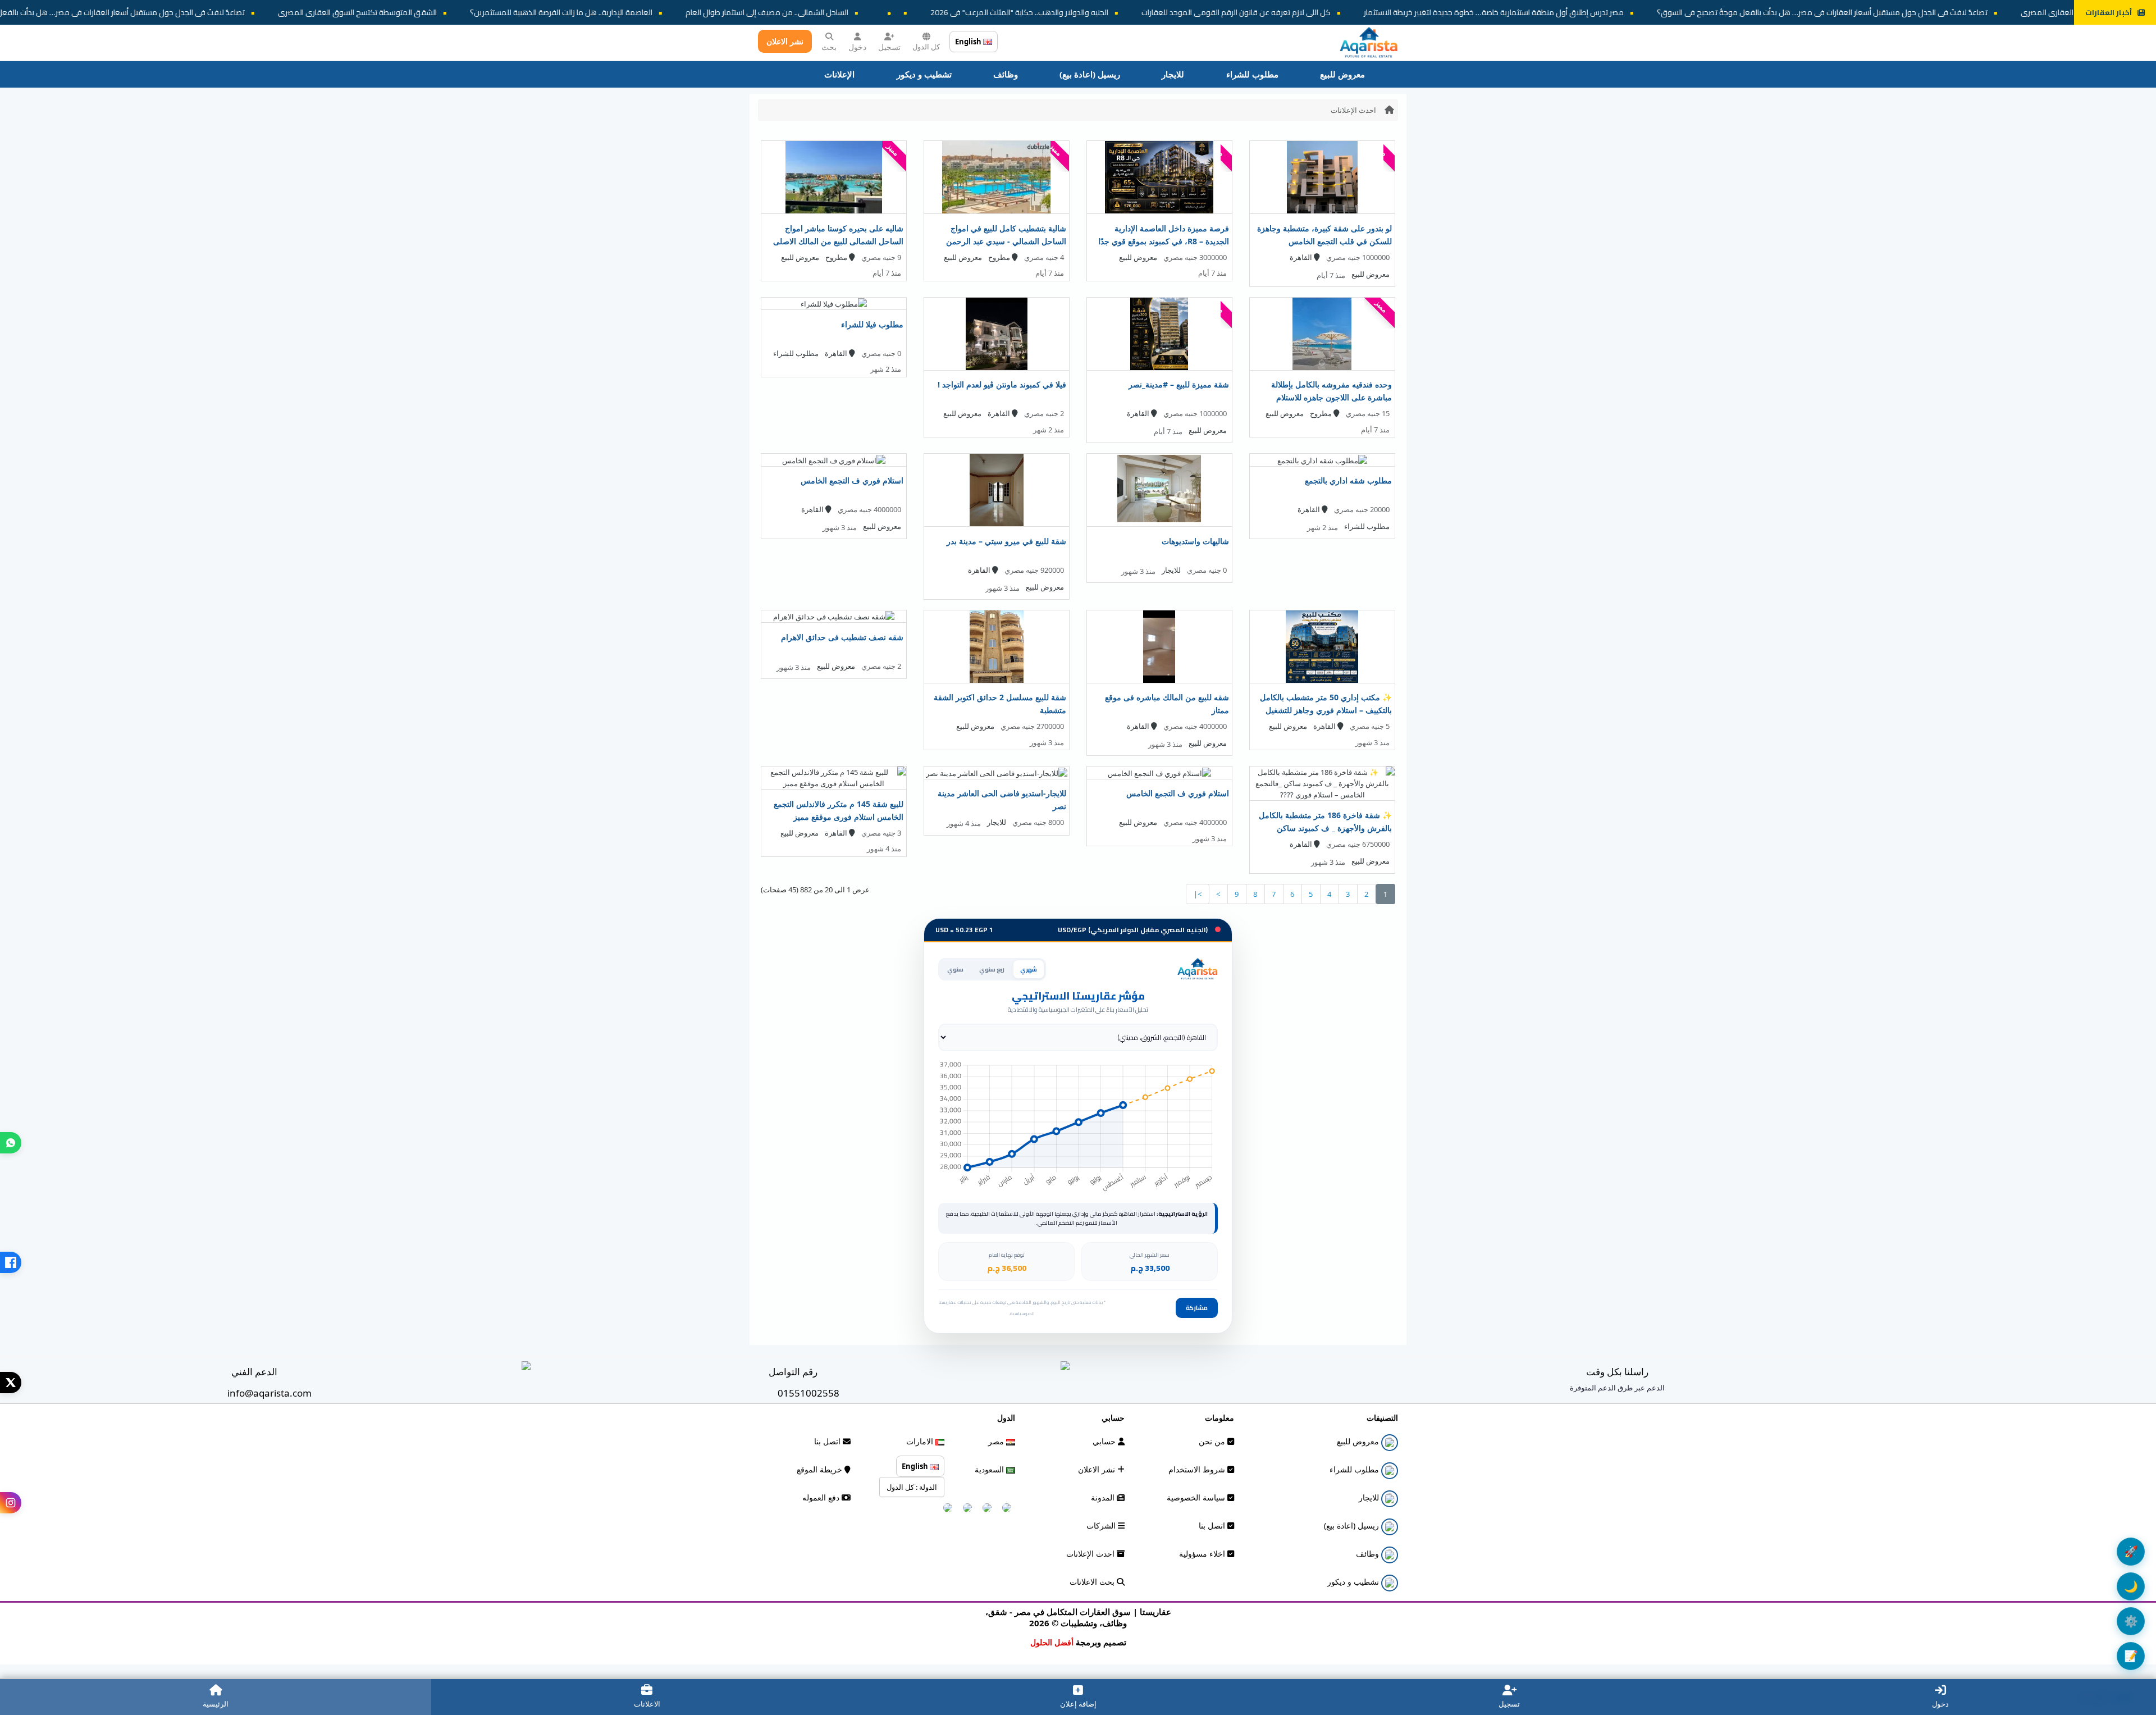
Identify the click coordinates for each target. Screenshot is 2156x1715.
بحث (829, 47)
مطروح (1000, 257)
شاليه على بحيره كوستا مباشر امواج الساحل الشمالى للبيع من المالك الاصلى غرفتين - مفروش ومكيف (838, 241)
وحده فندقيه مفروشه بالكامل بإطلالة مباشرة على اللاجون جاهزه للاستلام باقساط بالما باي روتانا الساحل (1331, 397)
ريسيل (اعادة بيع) (1090, 74)
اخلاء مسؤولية (1203, 1554)
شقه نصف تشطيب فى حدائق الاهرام (842, 637)
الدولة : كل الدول (912, 1487)
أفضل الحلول (1052, 1642)
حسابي (1105, 1441)
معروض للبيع (1342, 74)
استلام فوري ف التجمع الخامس (852, 480)
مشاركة (1197, 1308)
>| (1198, 894)
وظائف (1006, 74)
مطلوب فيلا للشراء (872, 324)
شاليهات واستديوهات (1195, 541)
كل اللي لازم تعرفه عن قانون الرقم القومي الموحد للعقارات (1466, 12)
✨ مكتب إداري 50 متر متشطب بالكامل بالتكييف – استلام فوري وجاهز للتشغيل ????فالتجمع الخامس (1326, 710)
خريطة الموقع (821, 1469)
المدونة (1104, 1497)
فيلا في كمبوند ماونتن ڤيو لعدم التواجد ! (1002, 384)
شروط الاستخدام (1198, 1469)
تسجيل (889, 47)
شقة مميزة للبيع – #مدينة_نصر (1179, 384)
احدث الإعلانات (1353, 110)
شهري (1029, 969)
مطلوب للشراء (1252, 74)
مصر (997, 1441)
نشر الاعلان (785, 41)
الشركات (1102, 1525)
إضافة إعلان (1078, 1704)
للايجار (1173, 74)
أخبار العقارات (2109, 12)
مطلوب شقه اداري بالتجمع (1348, 480)
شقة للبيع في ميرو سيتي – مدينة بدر (1006, 541)
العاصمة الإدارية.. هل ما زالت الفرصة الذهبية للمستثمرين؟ (791, 12)
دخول (857, 47)
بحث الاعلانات (1093, 1582)
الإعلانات (839, 74)
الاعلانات (647, 1704)
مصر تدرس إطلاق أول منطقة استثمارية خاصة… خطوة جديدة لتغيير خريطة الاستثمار (1723, 12)
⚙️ (2131, 1621)
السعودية (990, 1469)
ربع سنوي (992, 969)
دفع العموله (822, 1497)
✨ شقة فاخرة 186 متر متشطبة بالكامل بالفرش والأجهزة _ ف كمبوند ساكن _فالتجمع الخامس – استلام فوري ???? (1325, 828)
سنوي (955, 969)
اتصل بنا (1213, 1525)
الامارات (921, 1441)
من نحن (1213, 1441)
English (969, 42)
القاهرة (1302, 257)
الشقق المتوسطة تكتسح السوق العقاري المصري (587, 12)
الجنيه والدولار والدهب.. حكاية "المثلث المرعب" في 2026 (1249, 12)
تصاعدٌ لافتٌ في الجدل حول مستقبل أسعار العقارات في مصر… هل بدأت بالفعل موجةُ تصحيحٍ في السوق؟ (309, 12)
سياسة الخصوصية (1197, 1497)
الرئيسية (216, 1704)
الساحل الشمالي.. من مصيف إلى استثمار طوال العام (997, 12)
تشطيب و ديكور (924, 74)
